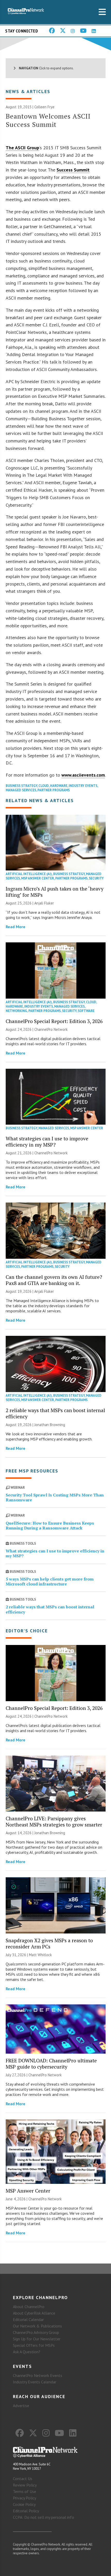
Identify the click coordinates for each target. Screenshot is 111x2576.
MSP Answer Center (38, 878)
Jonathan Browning (50, 1425)
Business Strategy (21, 786)
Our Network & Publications (37, 2326)
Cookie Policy (24, 2504)
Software (86, 1011)
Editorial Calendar (28, 2319)
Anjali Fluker (44, 903)
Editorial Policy (26, 2511)
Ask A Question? (27, 2352)
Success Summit (73, 170)
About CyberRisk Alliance (34, 2313)
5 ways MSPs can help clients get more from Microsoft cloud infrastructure (50, 1581)
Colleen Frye (44, 107)
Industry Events (83, 786)
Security (96, 878)
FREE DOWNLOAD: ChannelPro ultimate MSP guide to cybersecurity (51, 2064)
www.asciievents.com (83, 775)
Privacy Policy (25, 2498)
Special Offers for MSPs (34, 2345)
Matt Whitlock (40, 1955)
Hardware (59, 786)
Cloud (44, 786)
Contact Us (23, 2479)
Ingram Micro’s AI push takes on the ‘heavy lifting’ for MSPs (55, 892)
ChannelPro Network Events (38, 2375)
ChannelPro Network (51, 1029)
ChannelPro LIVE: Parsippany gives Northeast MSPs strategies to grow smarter (54, 1821)
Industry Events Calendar (35, 2382)
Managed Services (21, 790)
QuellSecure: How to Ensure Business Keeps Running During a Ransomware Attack (50, 1525)
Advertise (21, 2406)
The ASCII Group (22, 148)
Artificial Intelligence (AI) (29, 874)
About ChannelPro (29, 2307)
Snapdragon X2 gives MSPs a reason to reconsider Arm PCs (49, 1943)
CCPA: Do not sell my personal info (43, 2517)
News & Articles (28, 91)
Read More (15, 927)
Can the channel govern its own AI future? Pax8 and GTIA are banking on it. (54, 1280)
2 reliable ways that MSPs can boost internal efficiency (55, 1413)
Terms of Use (25, 2491)
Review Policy (25, 2485)
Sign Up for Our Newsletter (37, 2339)
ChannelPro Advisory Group (36, 2332)
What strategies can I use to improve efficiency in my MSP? (47, 1142)
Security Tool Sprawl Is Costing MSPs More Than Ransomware (55, 1497)
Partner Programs (54, 790)
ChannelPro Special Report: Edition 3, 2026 (54, 1021)
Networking (16, 1011)
